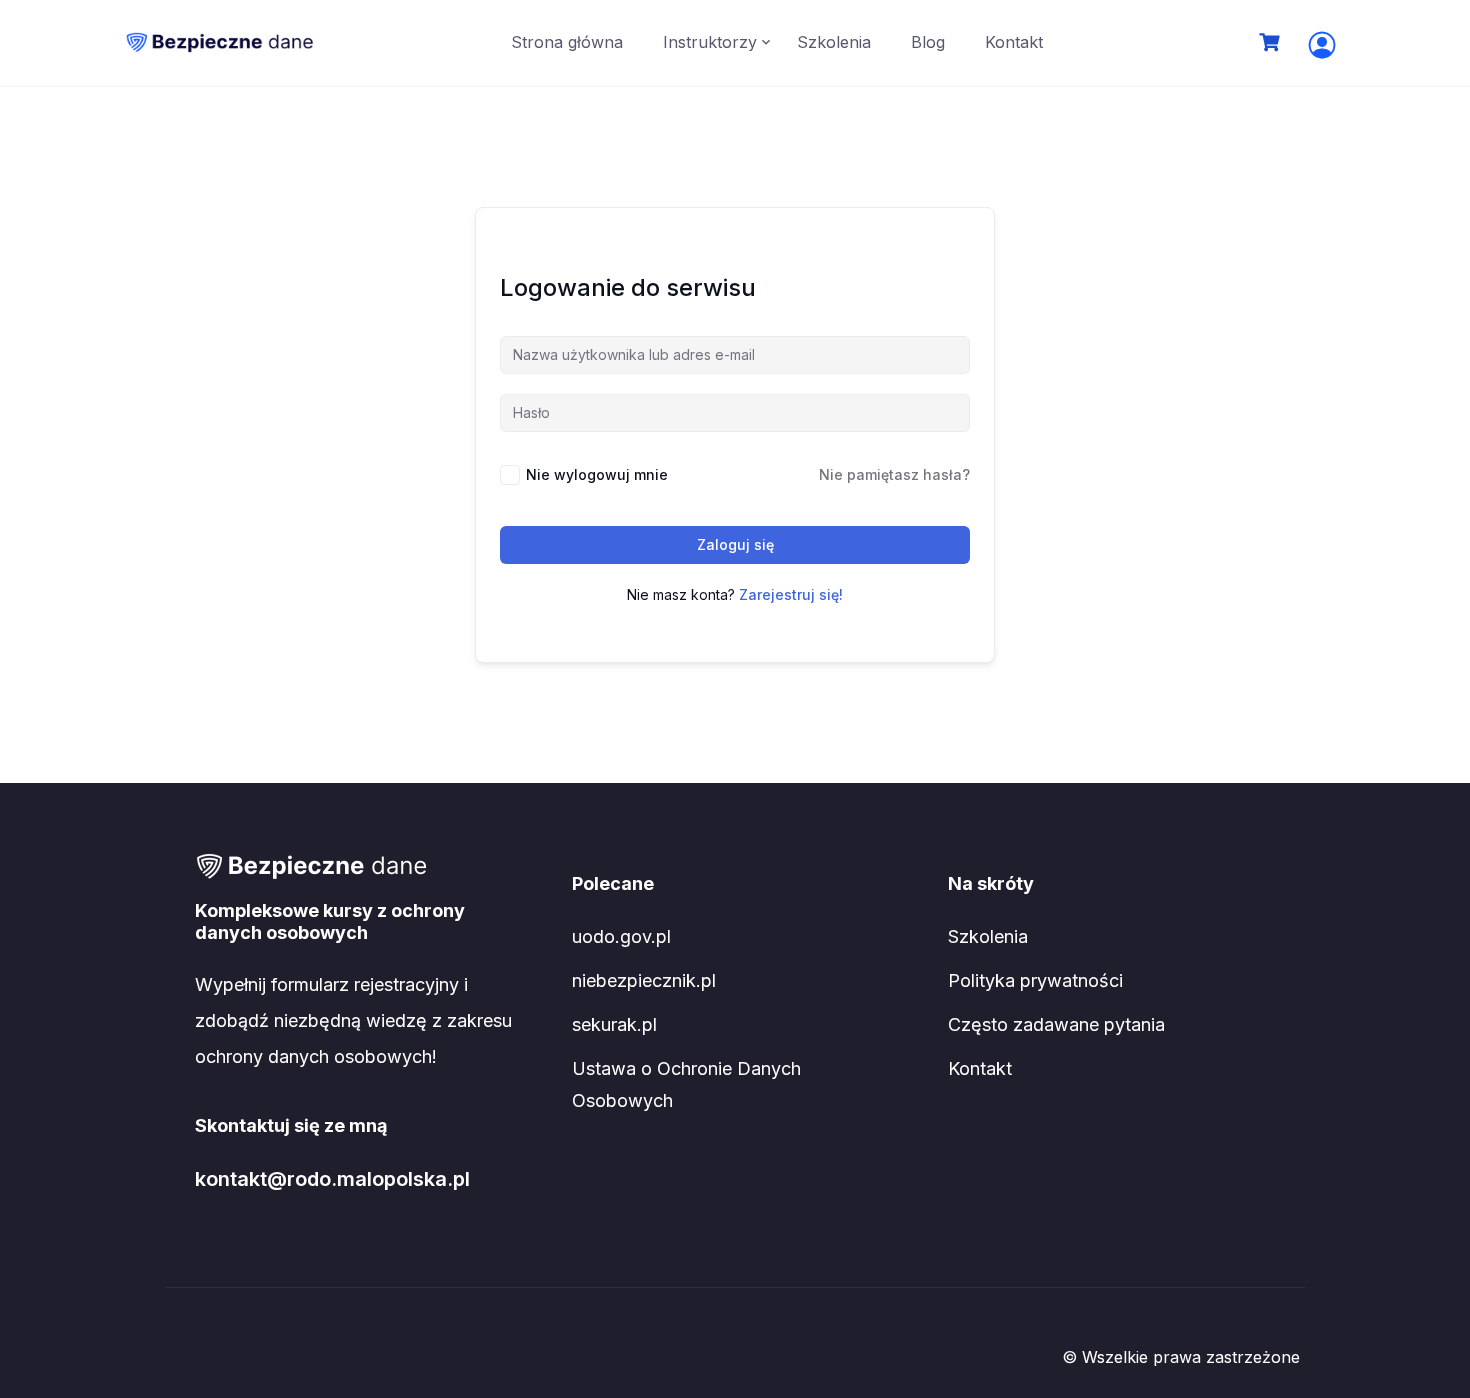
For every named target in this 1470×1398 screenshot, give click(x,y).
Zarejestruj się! (791, 594)
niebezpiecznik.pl (644, 980)
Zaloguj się (735, 544)
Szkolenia (834, 42)
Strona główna (567, 42)
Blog (928, 42)
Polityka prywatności (1035, 980)
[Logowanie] (1322, 45)
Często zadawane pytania (1056, 1024)
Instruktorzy (710, 42)
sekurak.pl (614, 1024)
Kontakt (1014, 42)
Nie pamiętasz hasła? (894, 474)
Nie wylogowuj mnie (597, 474)
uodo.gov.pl (621, 936)
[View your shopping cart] (1272, 42)
